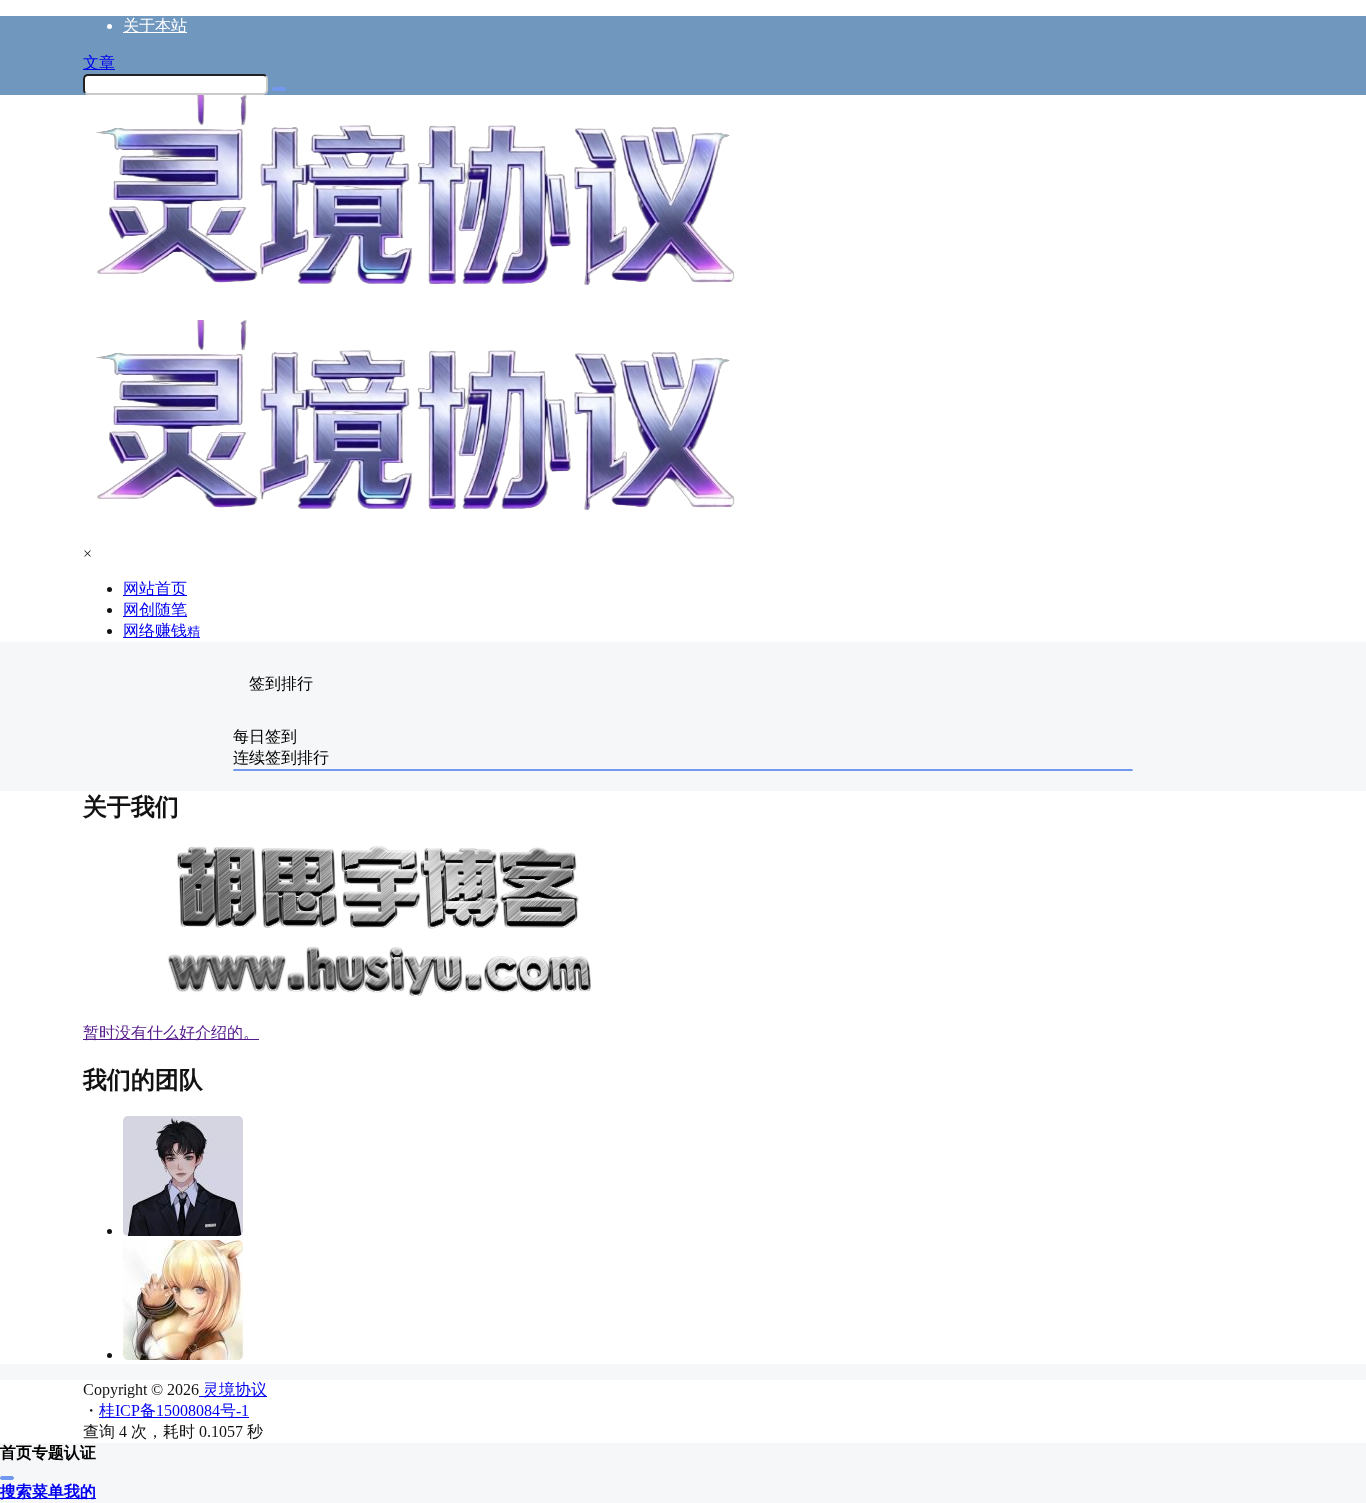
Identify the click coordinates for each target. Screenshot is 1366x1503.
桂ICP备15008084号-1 (174, 1410)
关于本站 (155, 25)
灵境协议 (233, 1389)
